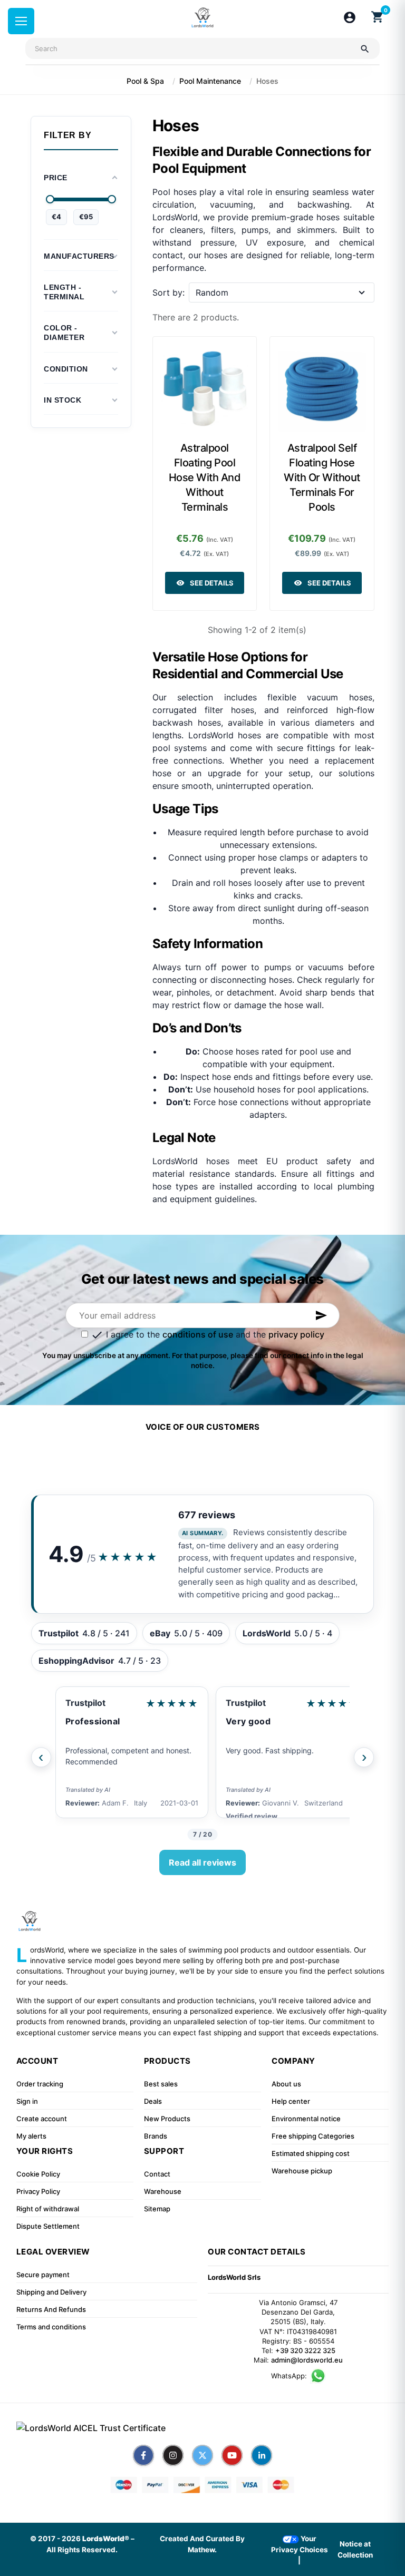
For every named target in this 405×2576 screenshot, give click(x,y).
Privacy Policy (38, 2191)
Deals (153, 2101)
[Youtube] (232, 2455)
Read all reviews (202, 1862)
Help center (291, 2101)
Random (212, 292)
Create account (42, 2119)
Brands (156, 2136)
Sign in (27, 2101)
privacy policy (296, 1334)
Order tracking (40, 2084)
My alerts (31, 2136)
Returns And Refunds (51, 2309)
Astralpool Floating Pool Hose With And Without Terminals (205, 477)
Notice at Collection (355, 2549)
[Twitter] (202, 2455)
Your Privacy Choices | (300, 2549)
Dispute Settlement (48, 2226)
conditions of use (198, 1334)
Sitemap (157, 2209)
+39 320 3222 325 (305, 2350)
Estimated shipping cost (311, 2153)
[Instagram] (173, 2455)
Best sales (161, 2084)
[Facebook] (143, 2455)
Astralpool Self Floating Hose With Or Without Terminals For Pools (322, 477)
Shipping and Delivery (51, 2292)
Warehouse (163, 2191)
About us (286, 2084)
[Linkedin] (262, 2455)
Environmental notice (306, 2119)
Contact (157, 2174)
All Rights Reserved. (82, 2550)
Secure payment (43, 2275)
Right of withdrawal (48, 2209)
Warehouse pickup (302, 2171)
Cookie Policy (38, 2174)
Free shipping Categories (313, 2136)
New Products (167, 2119)
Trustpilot (85, 1703)
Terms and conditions (51, 2327)
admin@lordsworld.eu (307, 2360)
